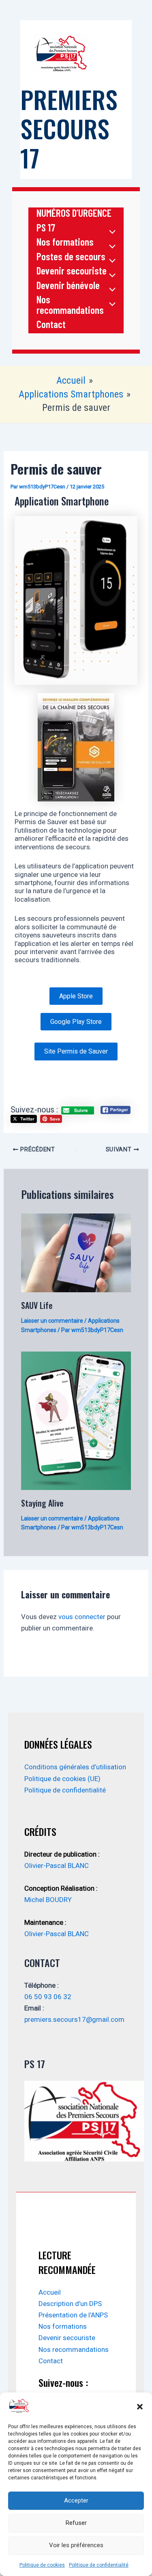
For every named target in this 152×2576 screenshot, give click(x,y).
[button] (140, 2407)
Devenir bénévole (68, 285)
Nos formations (65, 242)
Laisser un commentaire (52, 1321)
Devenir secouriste (72, 271)
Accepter (76, 2500)
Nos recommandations (70, 305)
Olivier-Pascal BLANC (57, 1866)
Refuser (76, 2523)
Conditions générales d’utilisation (75, 1767)
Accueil (50, 2292)
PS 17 (46, 228)
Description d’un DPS (70, 2304)
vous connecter (82, 1617)
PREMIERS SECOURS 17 (69, 128)
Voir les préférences (76, 2545)
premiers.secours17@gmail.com (74, 2019)
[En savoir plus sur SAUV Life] (76, 1252)
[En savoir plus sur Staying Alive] (76, 1420)
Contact (51, 324)
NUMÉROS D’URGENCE (74, 213)
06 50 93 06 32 (48, 1997)
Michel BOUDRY (48, 1900)
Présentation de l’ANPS (73, 2315)
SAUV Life (37, 1305)
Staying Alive (42, 1503)
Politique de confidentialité (99, 2565)
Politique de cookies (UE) (62, 1779)
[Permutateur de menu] (110, 232)
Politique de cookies (42, 2565)
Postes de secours (71, 257)
